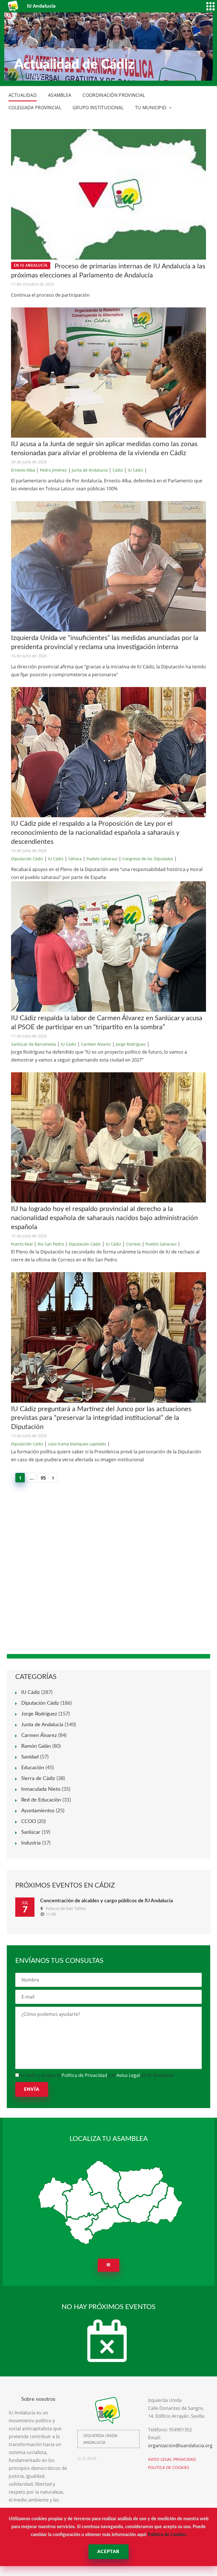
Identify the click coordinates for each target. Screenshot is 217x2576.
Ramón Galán (36, 1746)
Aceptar (108, 2552)
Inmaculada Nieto (41, 1789)
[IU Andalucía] (13, 6)
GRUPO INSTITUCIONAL (98, 108)
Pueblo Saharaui (102, 859)
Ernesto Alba (23, 470)
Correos (133, 1244)
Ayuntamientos (38, 1811)
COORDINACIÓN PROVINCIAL (114, 95)
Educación (33, 1768)
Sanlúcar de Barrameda (33, 1044)
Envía (32, 2089)
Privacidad (185, 2459)
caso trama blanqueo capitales (77, 1444)
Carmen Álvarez (96, 1044)
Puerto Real (22, 1244)
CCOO (29, 1822)
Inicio (20, 76)
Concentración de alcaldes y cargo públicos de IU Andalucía (107, 1901)
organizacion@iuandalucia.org (180, 2446)
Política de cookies (169, 2467)
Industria (31, 1843)
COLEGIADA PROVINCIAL (35, 108)
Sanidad (30, 1757)
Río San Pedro (51, 1244)
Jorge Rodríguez (131, 1044)
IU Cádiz (135, 470)
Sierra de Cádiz (38, 1779)
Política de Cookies (167, 2535)
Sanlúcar (31, 1832)
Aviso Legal (128, 2075)
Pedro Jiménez (53, 470)
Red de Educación (41, 1800)
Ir (109, 2265)
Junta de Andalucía (90, 470)
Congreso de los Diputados (148, 859)
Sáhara (75, 859)
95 (43, 1478)
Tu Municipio (151, 108)
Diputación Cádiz (27, 859)
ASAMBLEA (60, 95)
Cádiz (118, 470)
